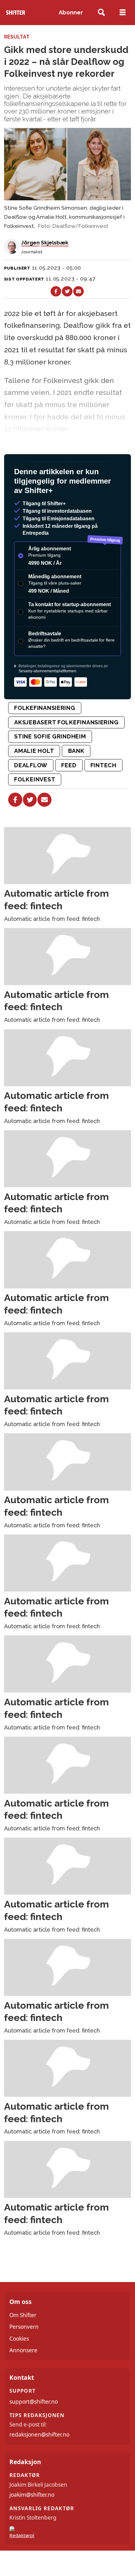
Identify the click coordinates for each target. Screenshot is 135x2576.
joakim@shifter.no (32, 2495)
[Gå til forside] (16, 13)
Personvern (24, 2327)
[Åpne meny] (123, 13)
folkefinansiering (45, 708)
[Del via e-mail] (78, 291)
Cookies (19, 2339)
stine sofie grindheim (50, 736)
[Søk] (102, 13)
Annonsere (23, 2350)
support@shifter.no (34, 2402)
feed (69, 765)
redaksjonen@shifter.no (39, 2434)
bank (76, 751)
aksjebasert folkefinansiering (66, 722)
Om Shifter (23, 2315)
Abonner (71, 12)
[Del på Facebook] (56, 291)
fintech (103, 765)
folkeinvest (35, 779)
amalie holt (34, 751)
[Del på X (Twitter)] (67, 291)
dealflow (31, 765)
